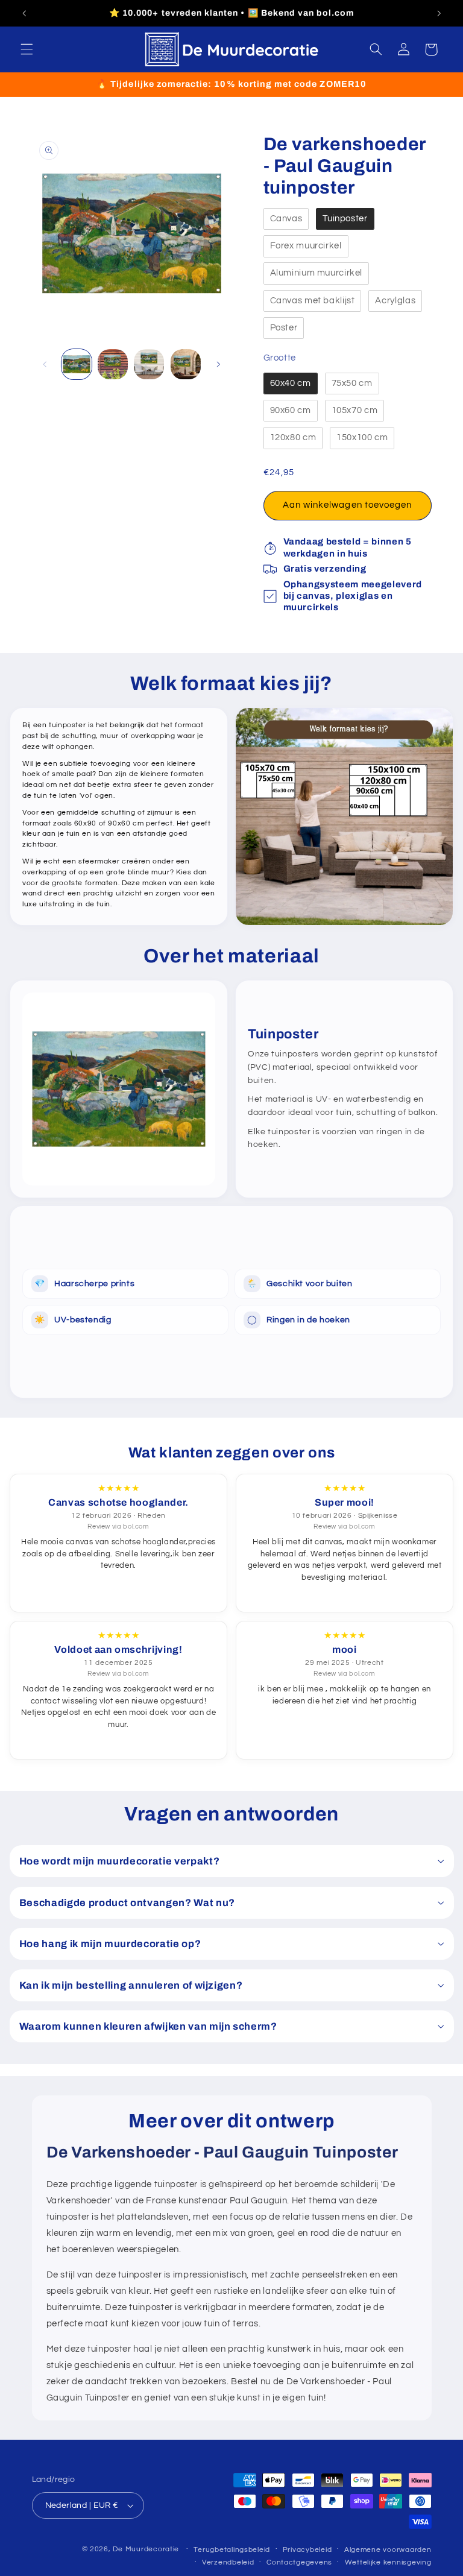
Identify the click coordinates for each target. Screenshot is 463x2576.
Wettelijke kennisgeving (388, 2562)
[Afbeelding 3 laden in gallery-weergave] (149, 364)
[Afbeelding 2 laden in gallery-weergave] (113, 364)
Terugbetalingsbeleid (232, 2550)
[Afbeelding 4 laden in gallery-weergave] (186, 364)
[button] (27, 49)
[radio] (286, 219)
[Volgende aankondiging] (439, 13)
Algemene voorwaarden (388, 2550)
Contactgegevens (299, 2562)
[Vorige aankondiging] (24, 13)
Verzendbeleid (228, 2562)
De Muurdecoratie (146, 2549)
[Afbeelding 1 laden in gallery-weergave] (77, 364)
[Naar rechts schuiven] (218, 364)
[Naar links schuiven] (45, 364)
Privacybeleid (307, 2550)
